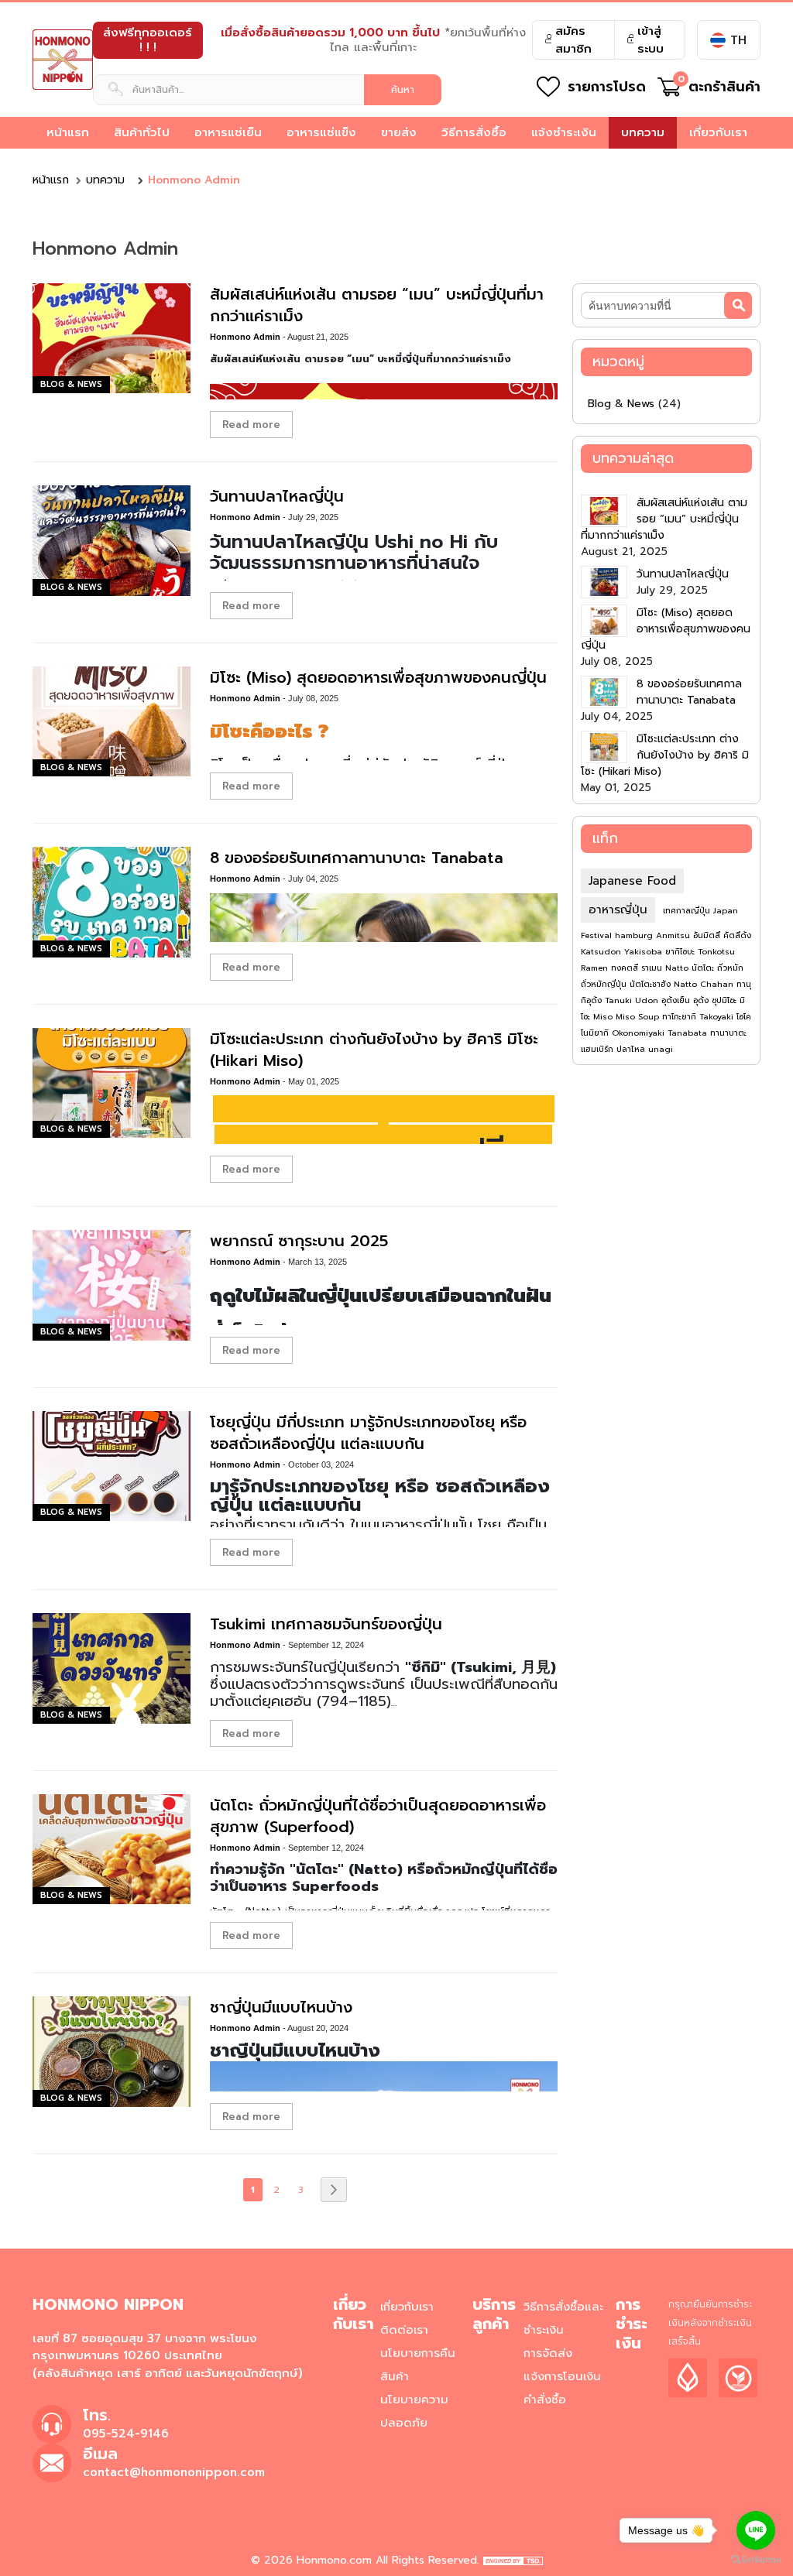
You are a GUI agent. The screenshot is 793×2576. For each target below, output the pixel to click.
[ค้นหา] (738, 305)
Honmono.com (334, 2560)
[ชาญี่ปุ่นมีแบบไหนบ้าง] (112, 2051)
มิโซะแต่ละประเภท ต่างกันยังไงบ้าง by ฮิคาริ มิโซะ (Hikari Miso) (374, 1050)
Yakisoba (645, 952)
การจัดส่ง (548, 2353)
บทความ (105, 180)
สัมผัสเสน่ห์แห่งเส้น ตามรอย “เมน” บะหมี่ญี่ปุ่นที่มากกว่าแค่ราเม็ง (377, 305)
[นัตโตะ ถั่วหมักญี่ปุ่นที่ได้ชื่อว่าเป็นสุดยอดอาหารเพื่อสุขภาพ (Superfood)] (112, 1849)
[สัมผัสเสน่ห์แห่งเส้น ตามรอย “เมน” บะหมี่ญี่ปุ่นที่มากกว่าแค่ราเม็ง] (112, 338)
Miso (604, 1017)
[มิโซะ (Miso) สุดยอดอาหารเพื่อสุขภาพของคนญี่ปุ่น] (112, 721)
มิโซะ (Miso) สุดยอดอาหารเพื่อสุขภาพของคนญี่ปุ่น (378, 677)
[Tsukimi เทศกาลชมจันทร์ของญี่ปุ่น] (112, 1668)
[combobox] (267, 90)
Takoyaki (718, 1017)
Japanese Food (632, 881)
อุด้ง (702, 1000)
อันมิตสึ (708, 935)
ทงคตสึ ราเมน (638, 968)
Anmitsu (675, 935)
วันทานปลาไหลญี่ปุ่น (277, 496)
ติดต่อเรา (404, 2330)
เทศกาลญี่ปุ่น (688, 911)
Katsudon (602, 952)
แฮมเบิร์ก (599, 1049)
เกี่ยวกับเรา (407, 2307)
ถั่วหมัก (730, 968)
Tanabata (689, 1033)
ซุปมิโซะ (726, 1000)
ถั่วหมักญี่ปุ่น (605, 984)
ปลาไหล (632, 1049)
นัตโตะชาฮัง (652, 984)
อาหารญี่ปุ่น (618, 909)
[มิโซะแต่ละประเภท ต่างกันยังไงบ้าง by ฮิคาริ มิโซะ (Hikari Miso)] (112, 1083)
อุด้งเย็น (677, 1000)
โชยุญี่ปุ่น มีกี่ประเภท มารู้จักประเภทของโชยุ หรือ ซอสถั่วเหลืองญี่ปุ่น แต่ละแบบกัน (368, 1433)
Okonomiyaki (640, 1033)
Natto (678, 968)
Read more (251, 425)
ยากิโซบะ (681, 952)
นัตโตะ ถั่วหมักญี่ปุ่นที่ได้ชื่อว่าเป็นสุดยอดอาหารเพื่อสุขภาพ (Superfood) (378, 1816)
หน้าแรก (51, 180)
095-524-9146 (126, 2434)
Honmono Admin (246, 337)
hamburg (635, 935)
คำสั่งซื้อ (545, 2400)
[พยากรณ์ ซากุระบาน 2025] (112, 1285)
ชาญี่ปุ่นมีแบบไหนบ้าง (281, 2007)
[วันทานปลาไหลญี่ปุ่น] (112, 540)
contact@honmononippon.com (174, 2472)
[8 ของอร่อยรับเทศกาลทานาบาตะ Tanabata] (112, 902)
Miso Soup (639, 1017)
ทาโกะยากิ (681, 1017)
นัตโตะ (704, 968)
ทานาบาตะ (728, 1033)
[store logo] (63, 60)
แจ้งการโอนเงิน (562, 2376)
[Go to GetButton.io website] (756, 2560)
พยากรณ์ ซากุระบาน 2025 (299, 1241)
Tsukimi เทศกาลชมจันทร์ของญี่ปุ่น (326, 1624)
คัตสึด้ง (737, 935)
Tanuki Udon (633, 1000)
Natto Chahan (705, 984)
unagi (661, 1049)
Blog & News (71, 384)
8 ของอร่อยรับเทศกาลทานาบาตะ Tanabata (357, 858)
